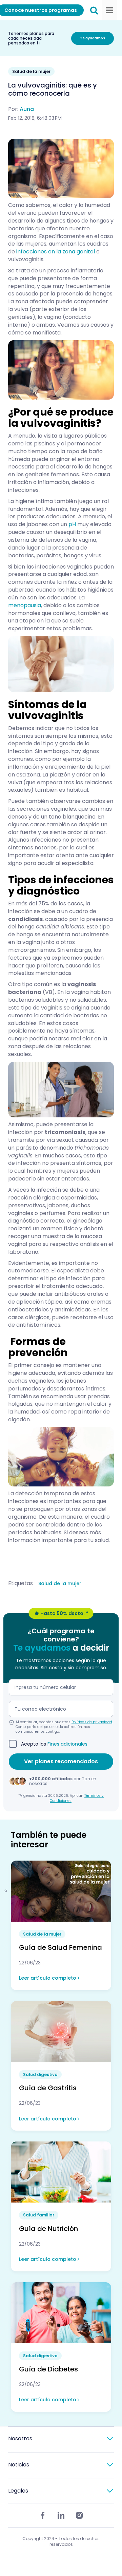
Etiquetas (21, 1583)
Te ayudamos (93, 38)
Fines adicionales (67, 1744)
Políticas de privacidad (92, 1722)
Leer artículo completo (48, 1978)
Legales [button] (18, 2491)
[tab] (61, 2439)
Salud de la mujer (60, 1583)
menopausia (25, 605)
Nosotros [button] (20, 2438)
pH (72, 524)
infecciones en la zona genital (56, 252)
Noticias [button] (19, 2465)
